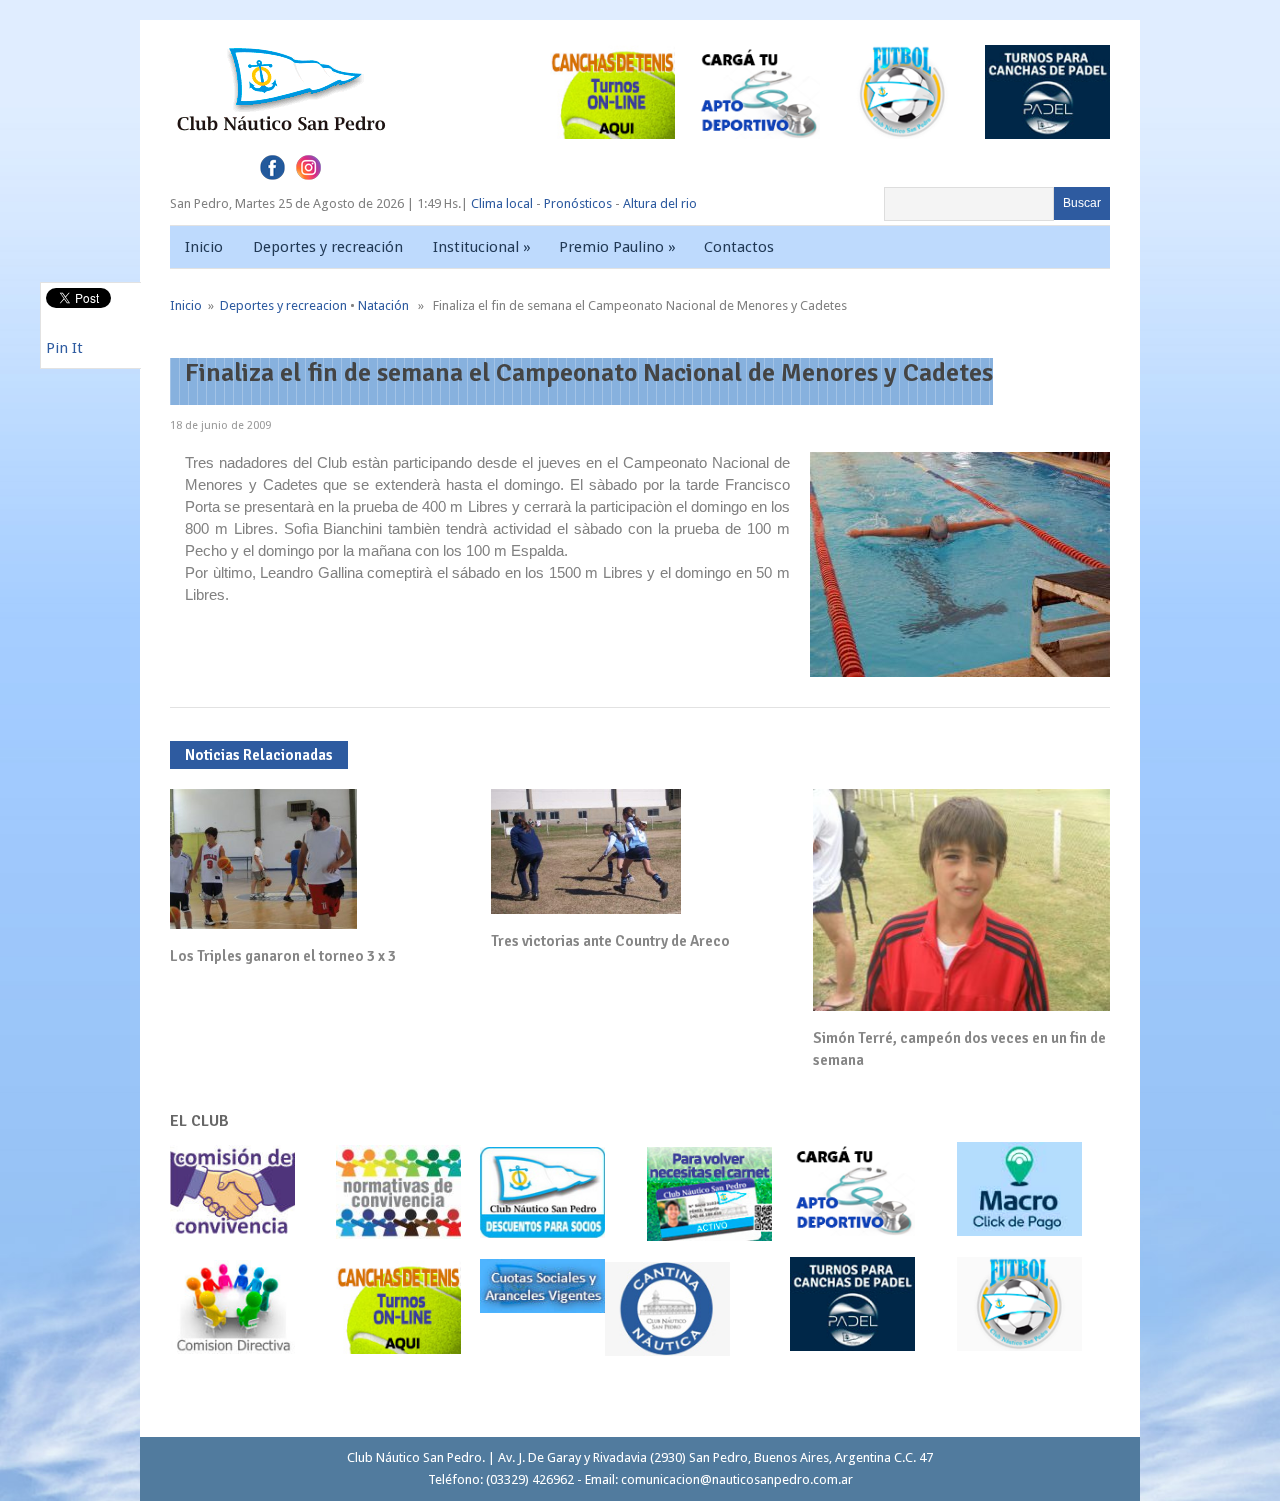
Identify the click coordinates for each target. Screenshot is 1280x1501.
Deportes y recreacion (283, 305)
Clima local (502, 203)
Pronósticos (578, 203)
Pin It (64, 348)
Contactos (739, 247)
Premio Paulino (617, 247)
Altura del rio (660, 203)
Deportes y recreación (328, 247)
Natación (383, 305)
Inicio (204, 247)
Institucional (482, 247)
